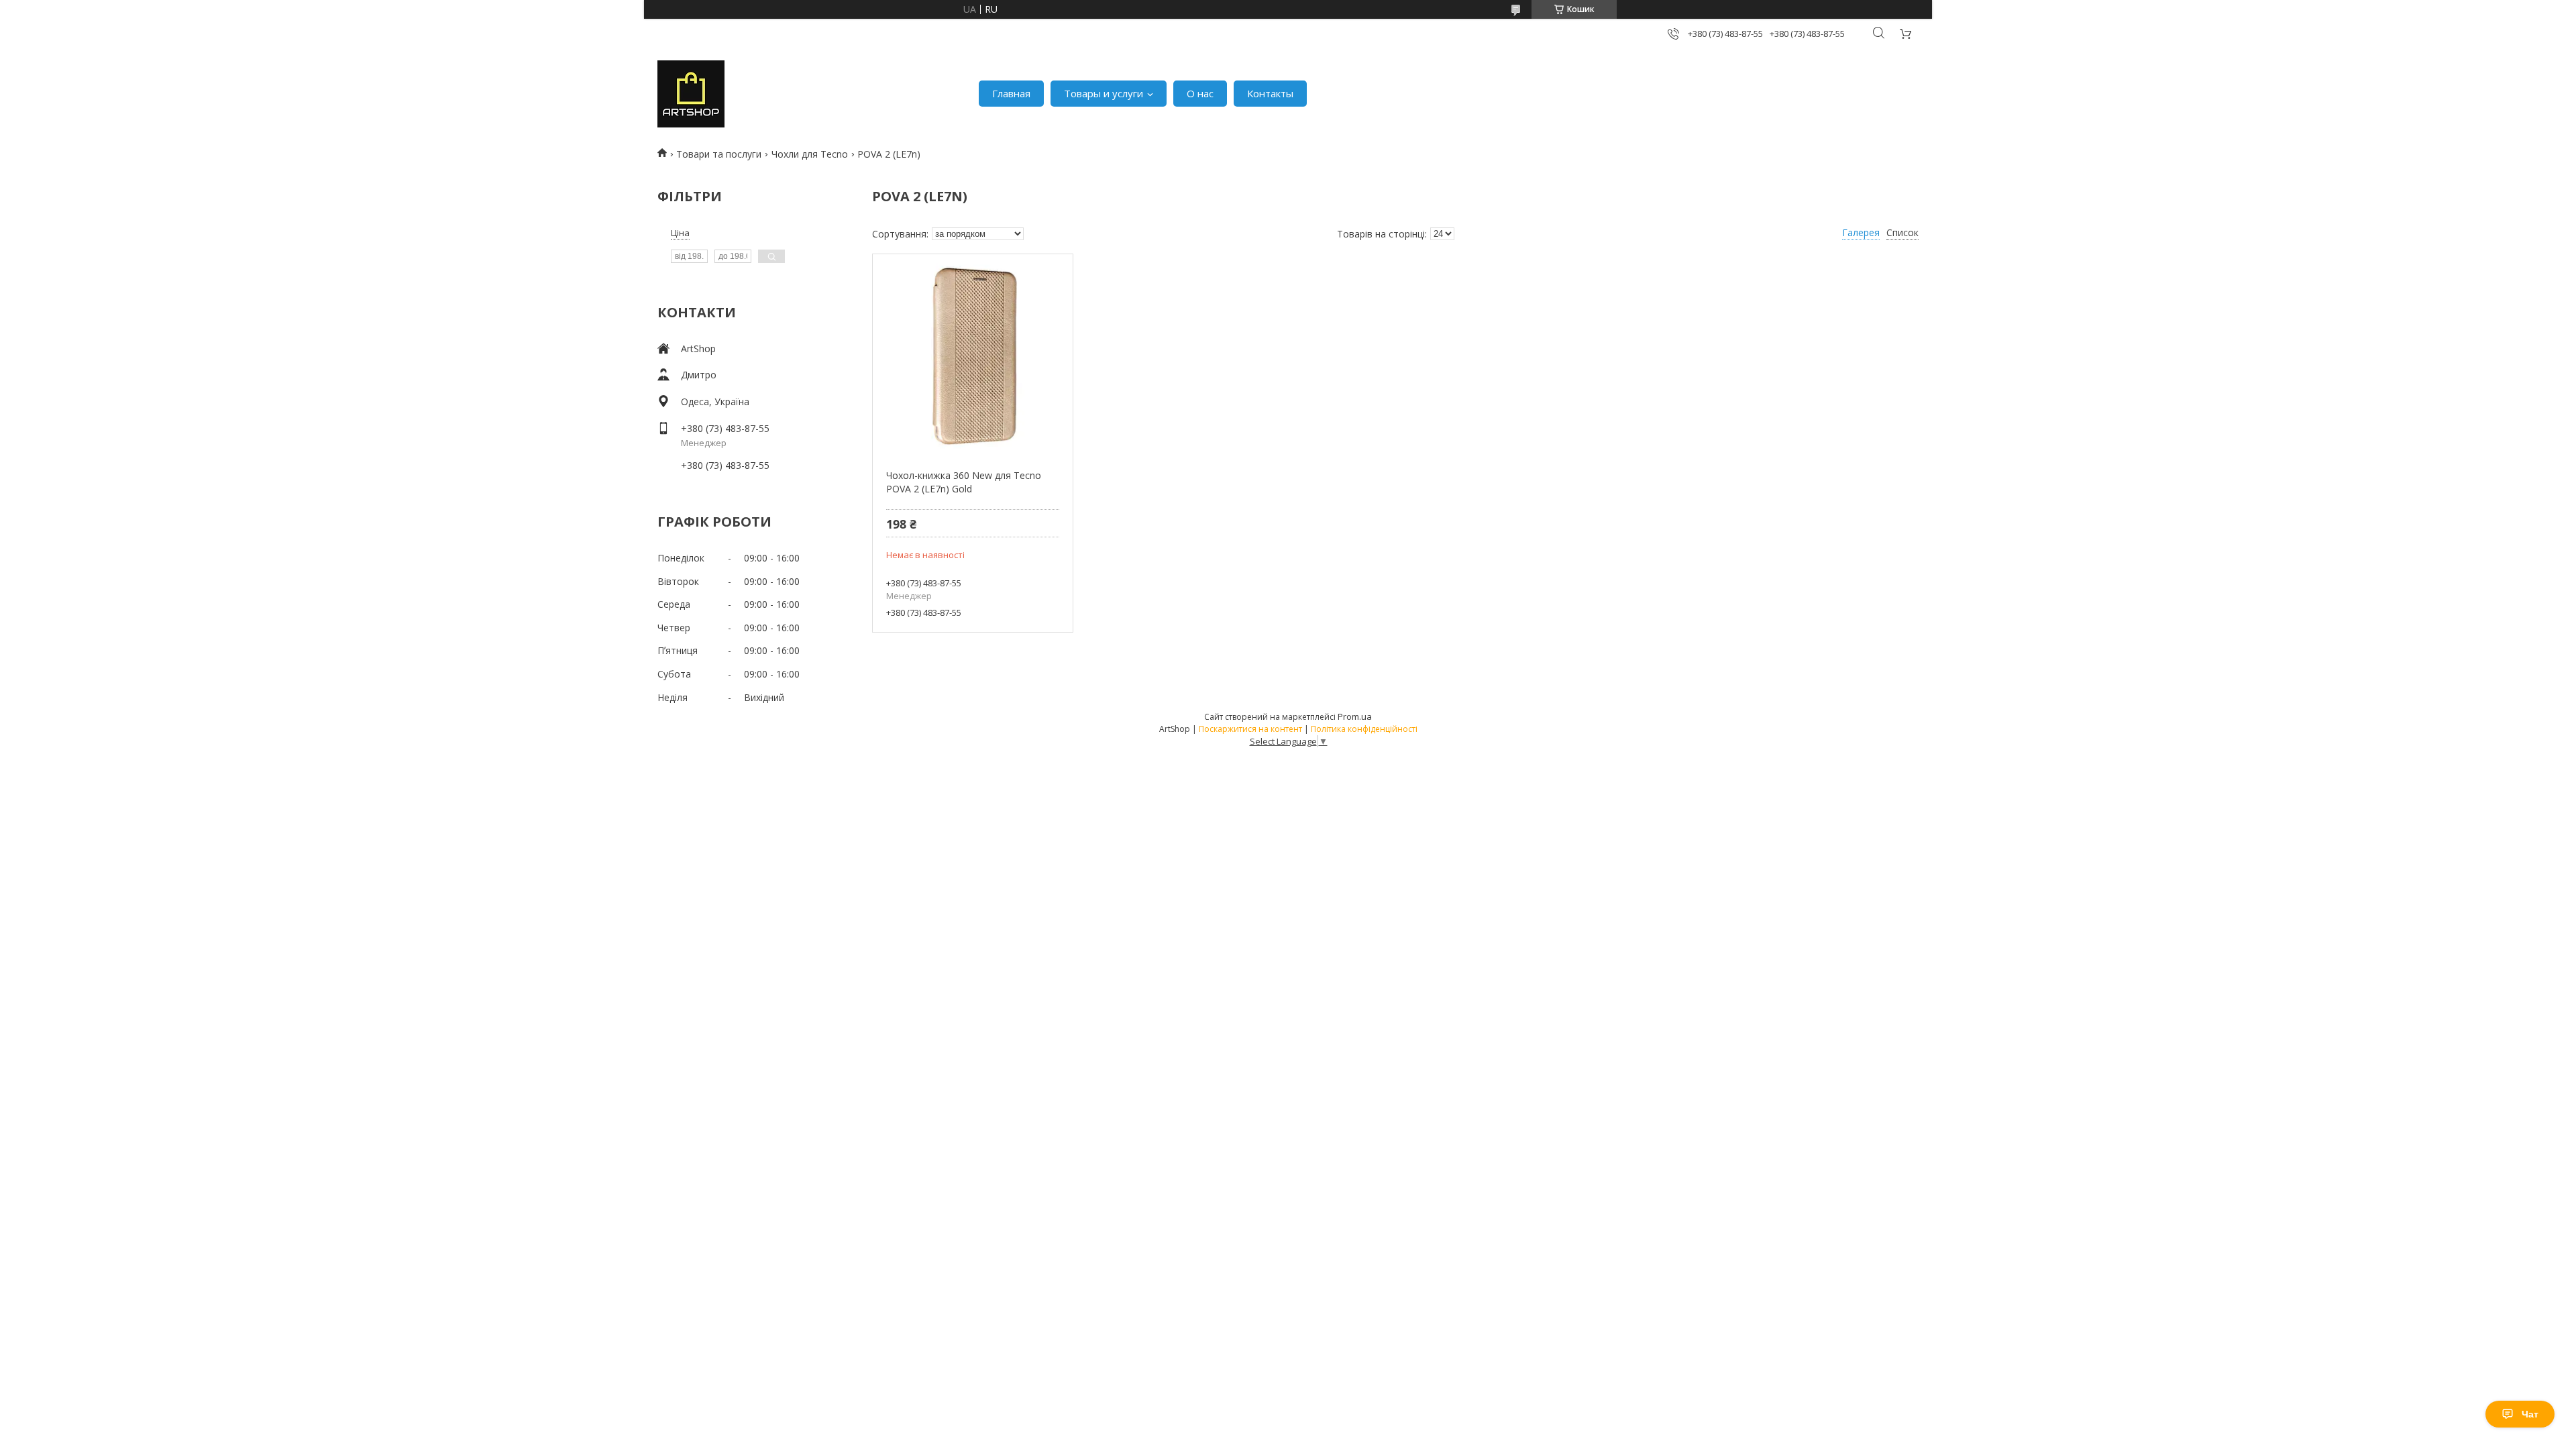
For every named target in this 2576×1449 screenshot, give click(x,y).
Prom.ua (1355, 716)
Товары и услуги (1104, 93)
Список (1902, 232)
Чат (2530, 1414)
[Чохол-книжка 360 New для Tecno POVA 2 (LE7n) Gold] (972, 355)
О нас (1200, 93)
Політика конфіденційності (1364, 729)
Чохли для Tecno (810, 154)
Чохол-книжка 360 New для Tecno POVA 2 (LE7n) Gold (964, 482)
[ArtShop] (691, 94)
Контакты (1270, 93)
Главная (1011, 93)
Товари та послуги (719, 154)
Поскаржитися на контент (1250, 729)
